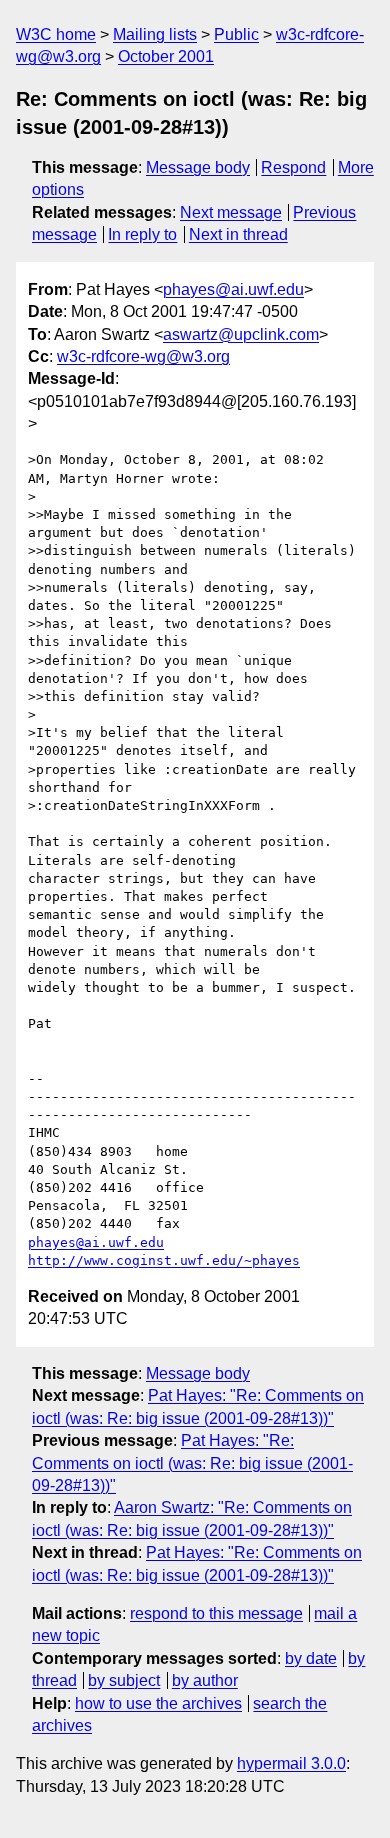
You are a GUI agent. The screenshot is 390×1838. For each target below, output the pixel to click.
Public (236, 34)
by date (311, 1658)
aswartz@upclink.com (241, 334)
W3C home (56, 34)
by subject (124, 1680)
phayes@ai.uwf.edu (233, 289)
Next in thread (238, 234)
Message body (198, 167)
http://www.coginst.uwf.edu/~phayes (164, 1260)
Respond (293, 167)
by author (205, 1680)
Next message (231, 212)
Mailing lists (155, 34)
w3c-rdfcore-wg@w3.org (143, 356)
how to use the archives (158, 1703)
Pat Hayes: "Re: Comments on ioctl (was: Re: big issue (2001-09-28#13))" (192, 1463)
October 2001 (166, 56)
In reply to (142, 234)
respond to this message (216, 1613)
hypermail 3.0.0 (291, 1763)
